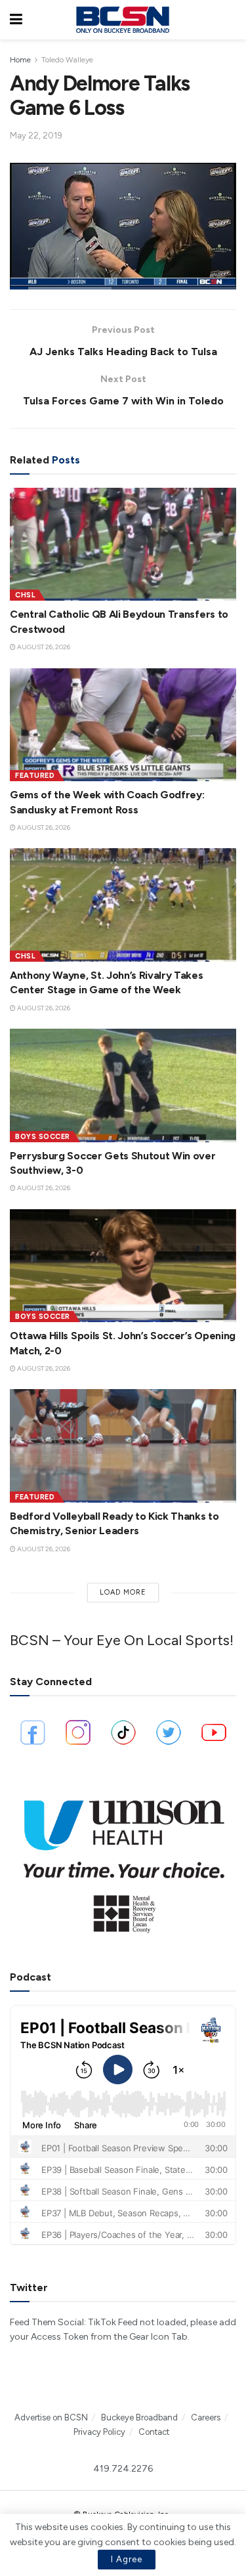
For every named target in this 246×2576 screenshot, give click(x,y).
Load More (123, 1592)
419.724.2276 (123, 2469)
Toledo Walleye (67, 60)
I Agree (127, 2559)
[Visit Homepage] (123, 20)
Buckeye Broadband (139, 2417)
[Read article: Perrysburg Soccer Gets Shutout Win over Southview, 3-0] (123, 1085)
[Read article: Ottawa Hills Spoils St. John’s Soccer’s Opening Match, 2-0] (123, 1266)
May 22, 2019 (36, 136)
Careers (206, 2417)
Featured (35, 776)
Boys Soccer (43, 1137)
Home (20, 60)
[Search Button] (230, 20)
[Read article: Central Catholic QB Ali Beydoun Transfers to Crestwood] (123, 545)
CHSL (25, 595)
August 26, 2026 (43, 647)
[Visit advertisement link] (123, 1861)
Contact (154, 2432)
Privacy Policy (99, 2432)
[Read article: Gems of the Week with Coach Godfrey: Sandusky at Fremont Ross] (123, 725)
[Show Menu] (16, 20)
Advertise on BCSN (51, 2417)
